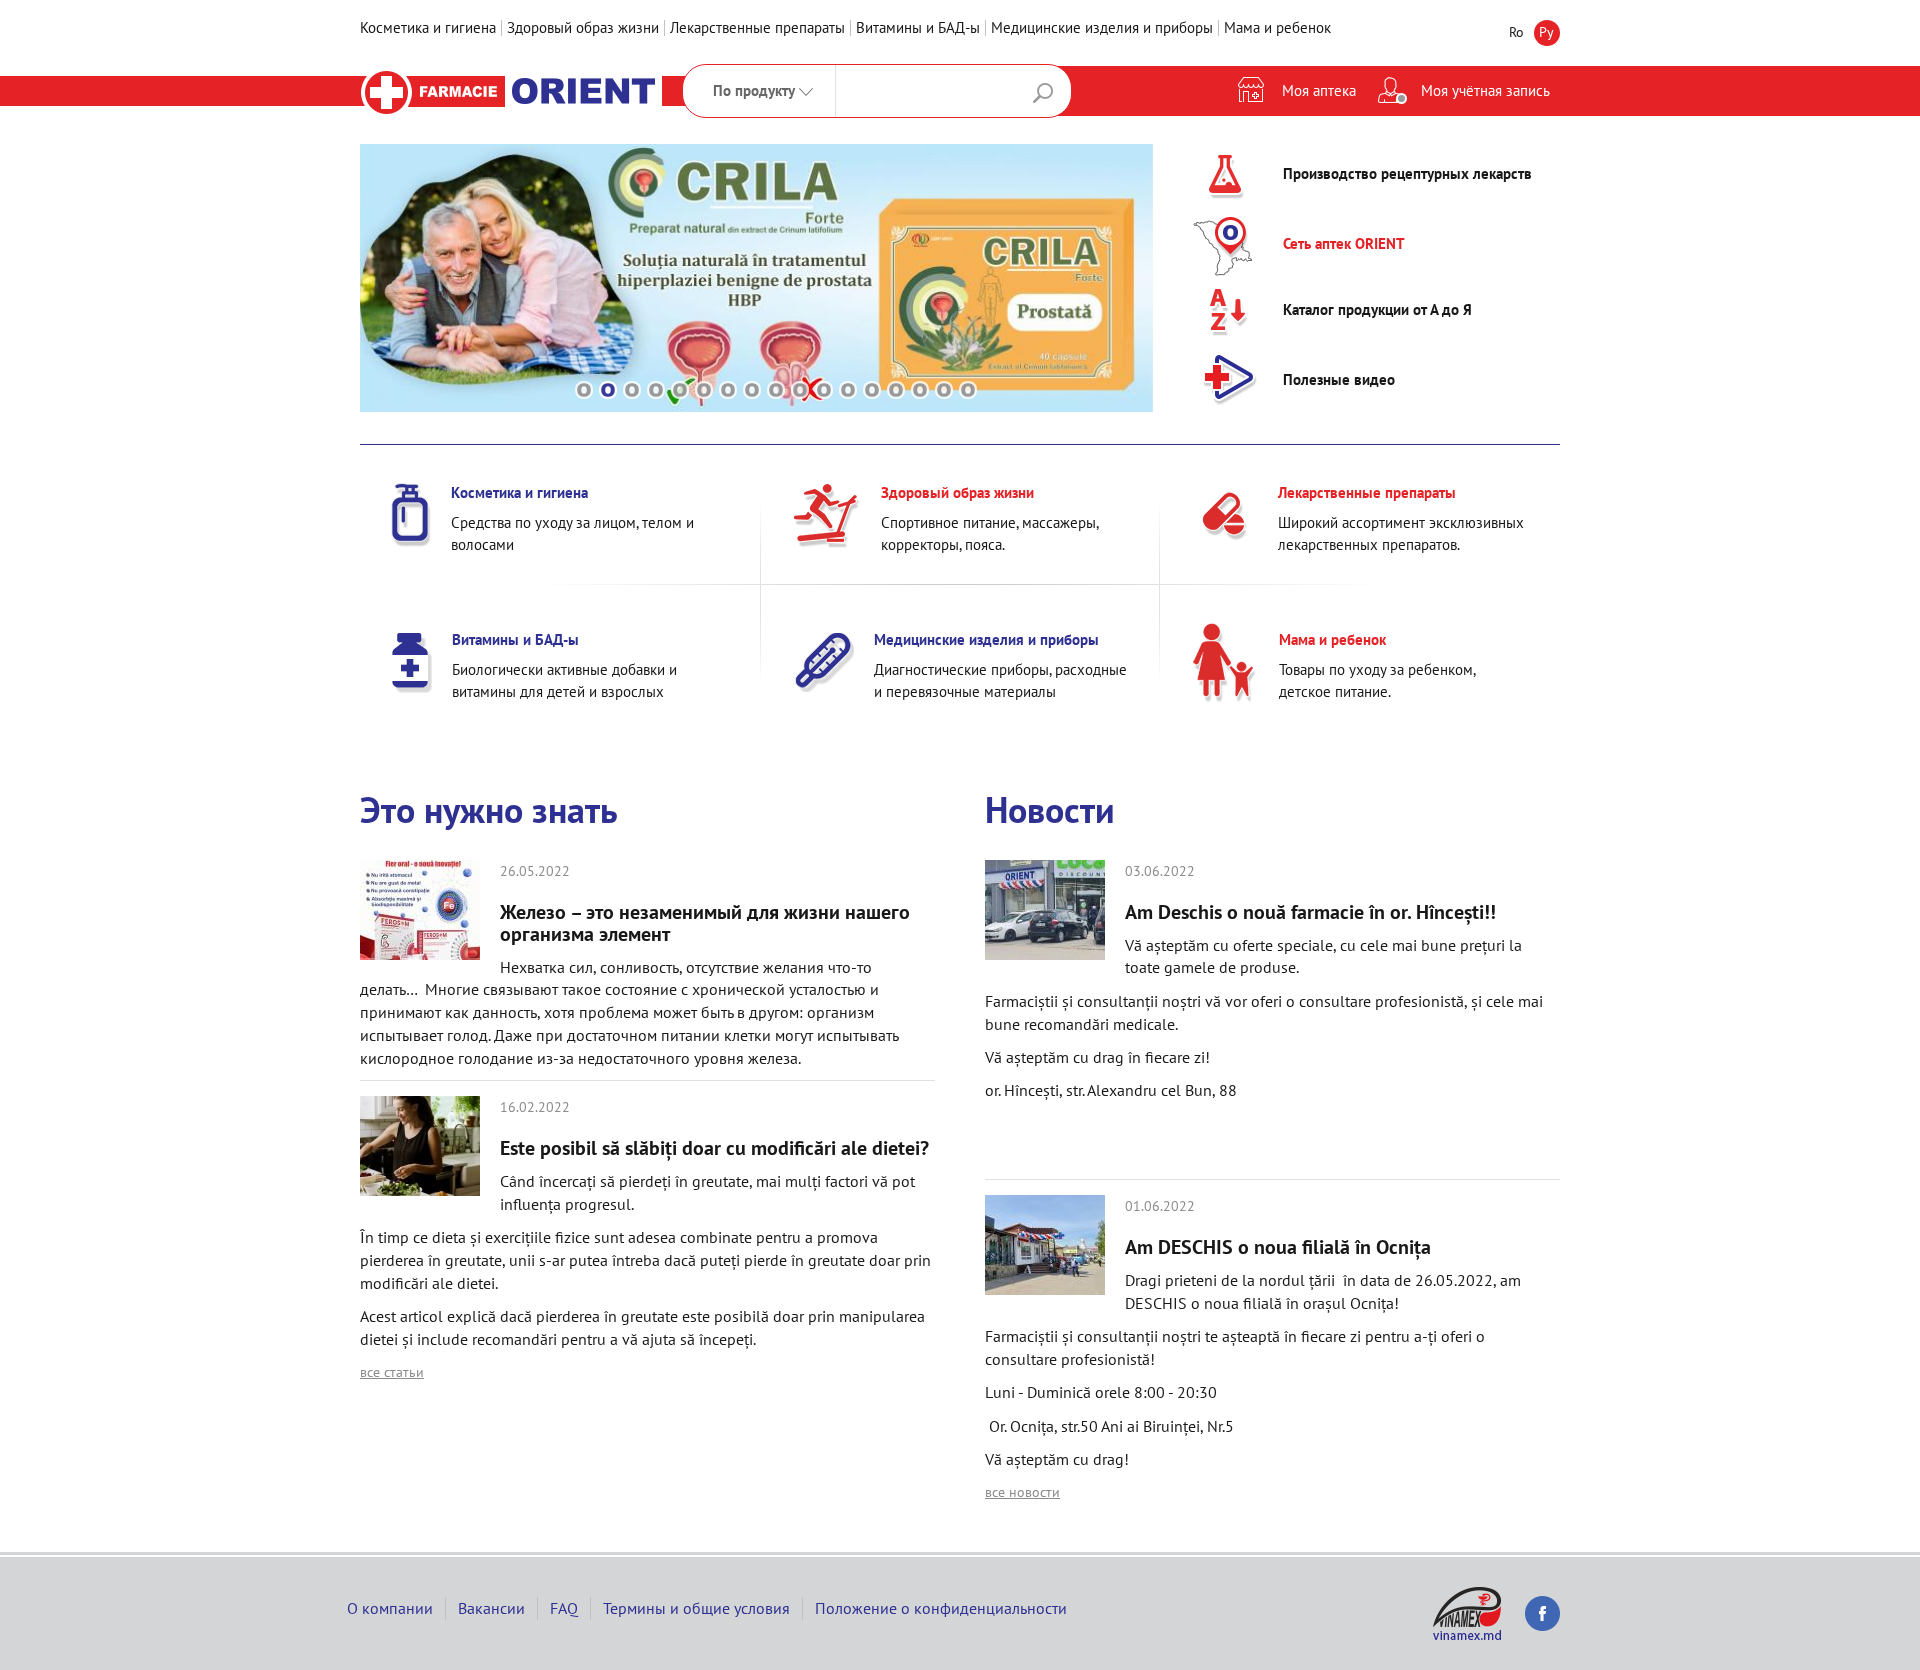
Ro (1516, 32)
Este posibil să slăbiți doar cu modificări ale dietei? (714, 1148)
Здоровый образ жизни (583, 27)
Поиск (1043, 93)
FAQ (564, 1608)
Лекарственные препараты (757, 27)
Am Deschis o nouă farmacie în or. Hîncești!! (1310, 912)
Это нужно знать (489, 809)
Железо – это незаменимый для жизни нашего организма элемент (705, 923)
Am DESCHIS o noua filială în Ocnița (1280, 1247)
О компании (390, 1608)
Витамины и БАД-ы (918, 27)
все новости (1022, 1492)
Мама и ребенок (1277, 27)
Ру (1546, 32)
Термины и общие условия (696, 1608)
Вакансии (491, 1608)
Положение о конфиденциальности (941, 1608)
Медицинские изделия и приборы (1102, 27)
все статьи (392, 1372)
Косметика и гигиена (428, 27)
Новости (1050, 809)
